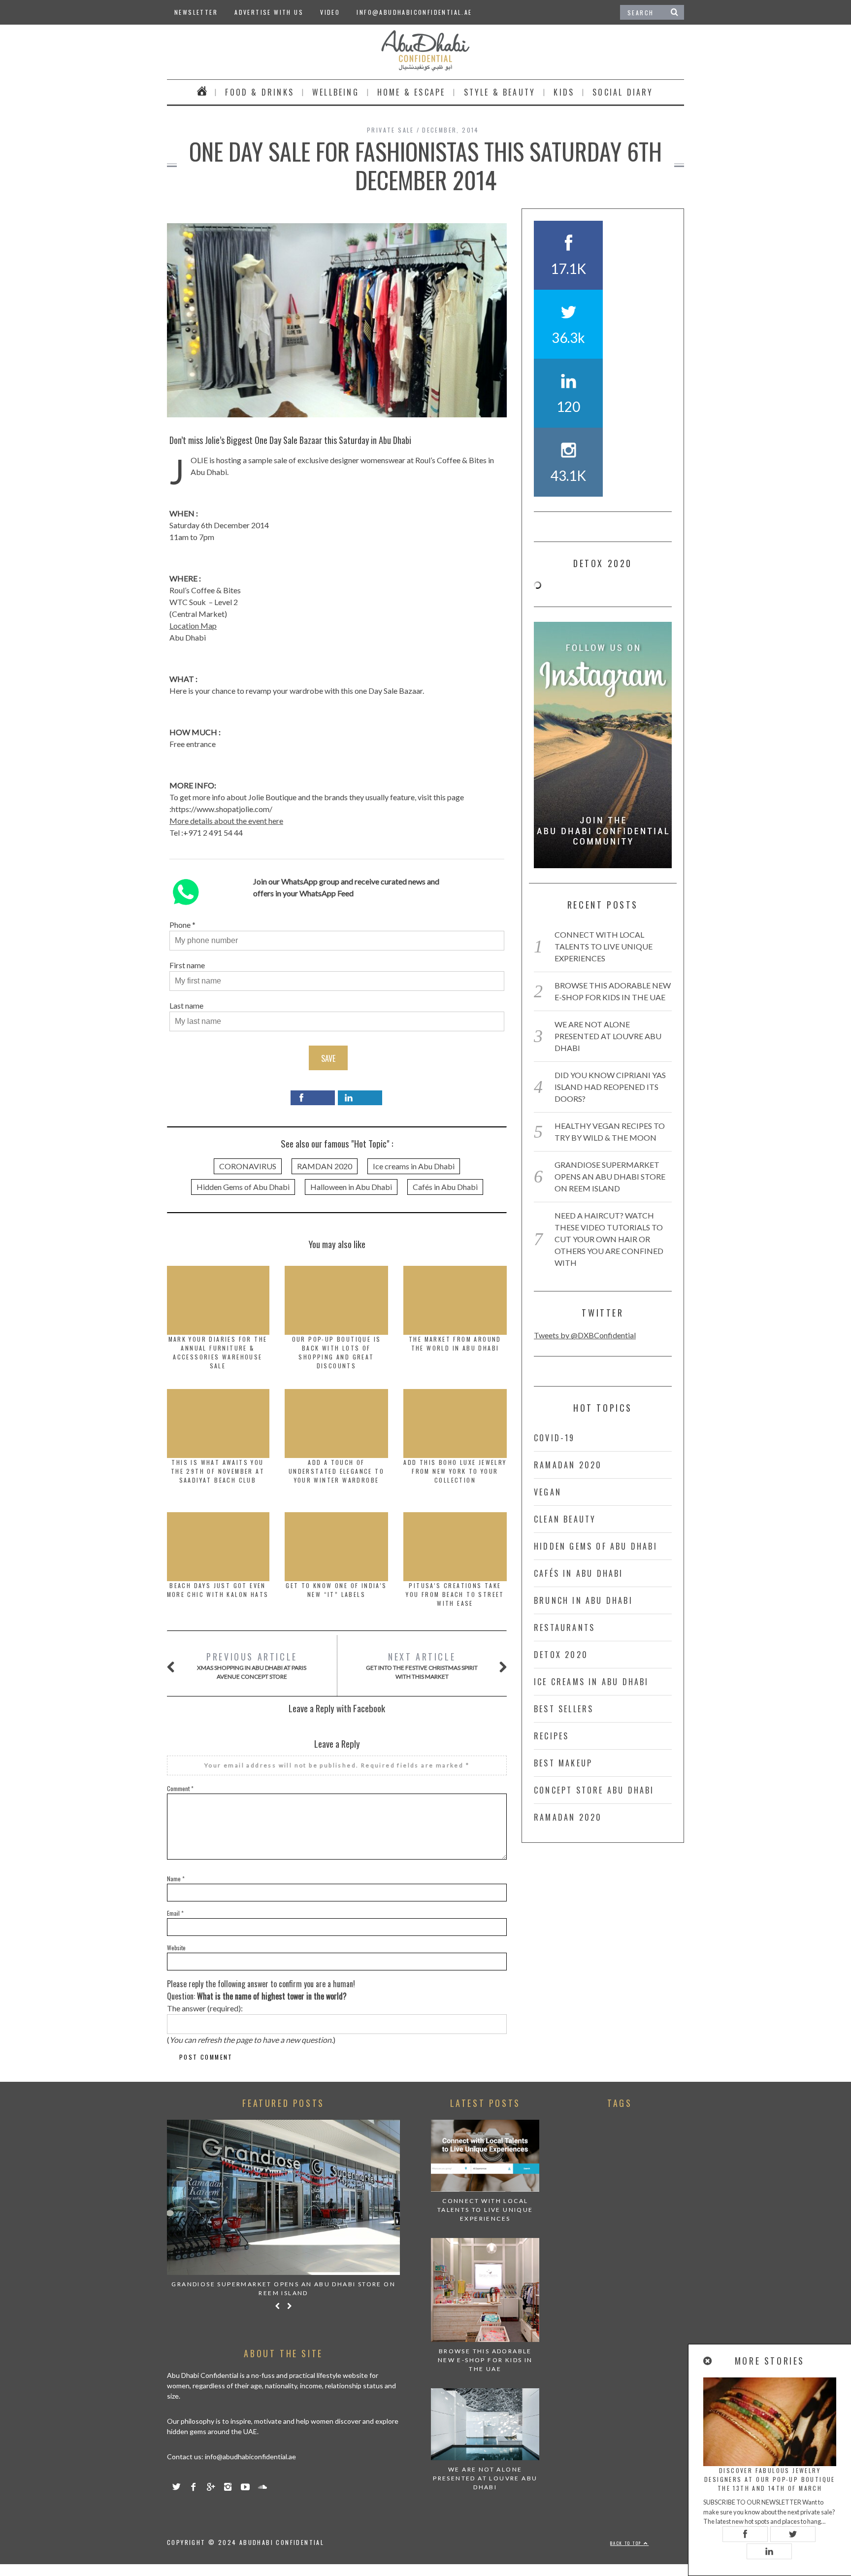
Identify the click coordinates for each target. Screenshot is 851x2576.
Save (328, 1058)
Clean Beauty (565, 1519)
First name (187, 965)
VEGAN (548, 1492)
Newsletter (196, 12)
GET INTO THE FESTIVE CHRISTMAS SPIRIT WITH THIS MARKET (422, 1665)
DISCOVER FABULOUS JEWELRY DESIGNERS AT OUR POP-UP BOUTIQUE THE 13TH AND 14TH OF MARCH (770, 2479)
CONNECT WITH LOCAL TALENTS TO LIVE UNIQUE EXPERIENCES (604, 946)
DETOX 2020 (561, 1655)
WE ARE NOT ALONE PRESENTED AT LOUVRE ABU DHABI (608, 1036)
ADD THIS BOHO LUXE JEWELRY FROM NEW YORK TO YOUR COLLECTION (455, 1471)
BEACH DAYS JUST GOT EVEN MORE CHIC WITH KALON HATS (218, 1590)
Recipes (551, 1736)
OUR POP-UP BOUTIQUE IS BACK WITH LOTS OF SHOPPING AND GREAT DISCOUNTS (337, 1352)
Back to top (627, 2543)
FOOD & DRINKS (260, 92)
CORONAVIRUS (248, 1166)
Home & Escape (411, 92)
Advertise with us (269, 12)
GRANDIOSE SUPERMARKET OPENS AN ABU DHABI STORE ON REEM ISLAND (610, 1176)
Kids (564, 92)
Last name (186, 1005)
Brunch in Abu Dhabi (583, 1600)
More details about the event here (226, 821)
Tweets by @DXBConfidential (585, 1335)
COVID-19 (555, 1438)
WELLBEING (336, 92)
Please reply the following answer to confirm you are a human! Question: (261, 1990)
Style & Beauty (500, 92)
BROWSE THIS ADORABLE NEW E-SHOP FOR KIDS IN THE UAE (485, 2360)
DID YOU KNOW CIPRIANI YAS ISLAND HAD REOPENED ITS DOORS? (610, 1087)
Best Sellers (564, 1709)
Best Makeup (563, 1763)
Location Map (193, 626)
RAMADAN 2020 (568, 1465)
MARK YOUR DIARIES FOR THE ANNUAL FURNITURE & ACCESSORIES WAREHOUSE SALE (218, 1352)
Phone (180, 925)
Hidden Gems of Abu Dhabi (243, 1187)
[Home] (202, 92)
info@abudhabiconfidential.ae (414, 12)
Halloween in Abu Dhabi (351, 1187)
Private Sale (391, 130)
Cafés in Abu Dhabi (445, 1187)
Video (330, 12)
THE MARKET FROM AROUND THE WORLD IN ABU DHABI (455, 1343)
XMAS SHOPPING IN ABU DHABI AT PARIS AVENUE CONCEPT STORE (252, 1665)
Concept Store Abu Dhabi (594, 1790)
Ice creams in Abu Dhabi (414, 1166)
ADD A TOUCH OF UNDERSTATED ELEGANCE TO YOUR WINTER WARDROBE (336, 1471)
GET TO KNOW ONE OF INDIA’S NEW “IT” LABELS (336, 1590)
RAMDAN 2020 (325, 1166)
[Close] (708, 2361)
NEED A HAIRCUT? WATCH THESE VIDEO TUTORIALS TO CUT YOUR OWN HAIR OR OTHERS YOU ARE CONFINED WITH (609, 1239)
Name (176, 1879)
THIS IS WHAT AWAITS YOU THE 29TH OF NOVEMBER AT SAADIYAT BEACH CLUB (218, 1471)
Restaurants (564, 1627)
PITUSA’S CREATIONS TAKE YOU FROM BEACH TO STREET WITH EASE (455, 1594)
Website (176, 1948)
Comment (180, 1788)
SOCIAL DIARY (623, 92)
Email (175, 1913)
